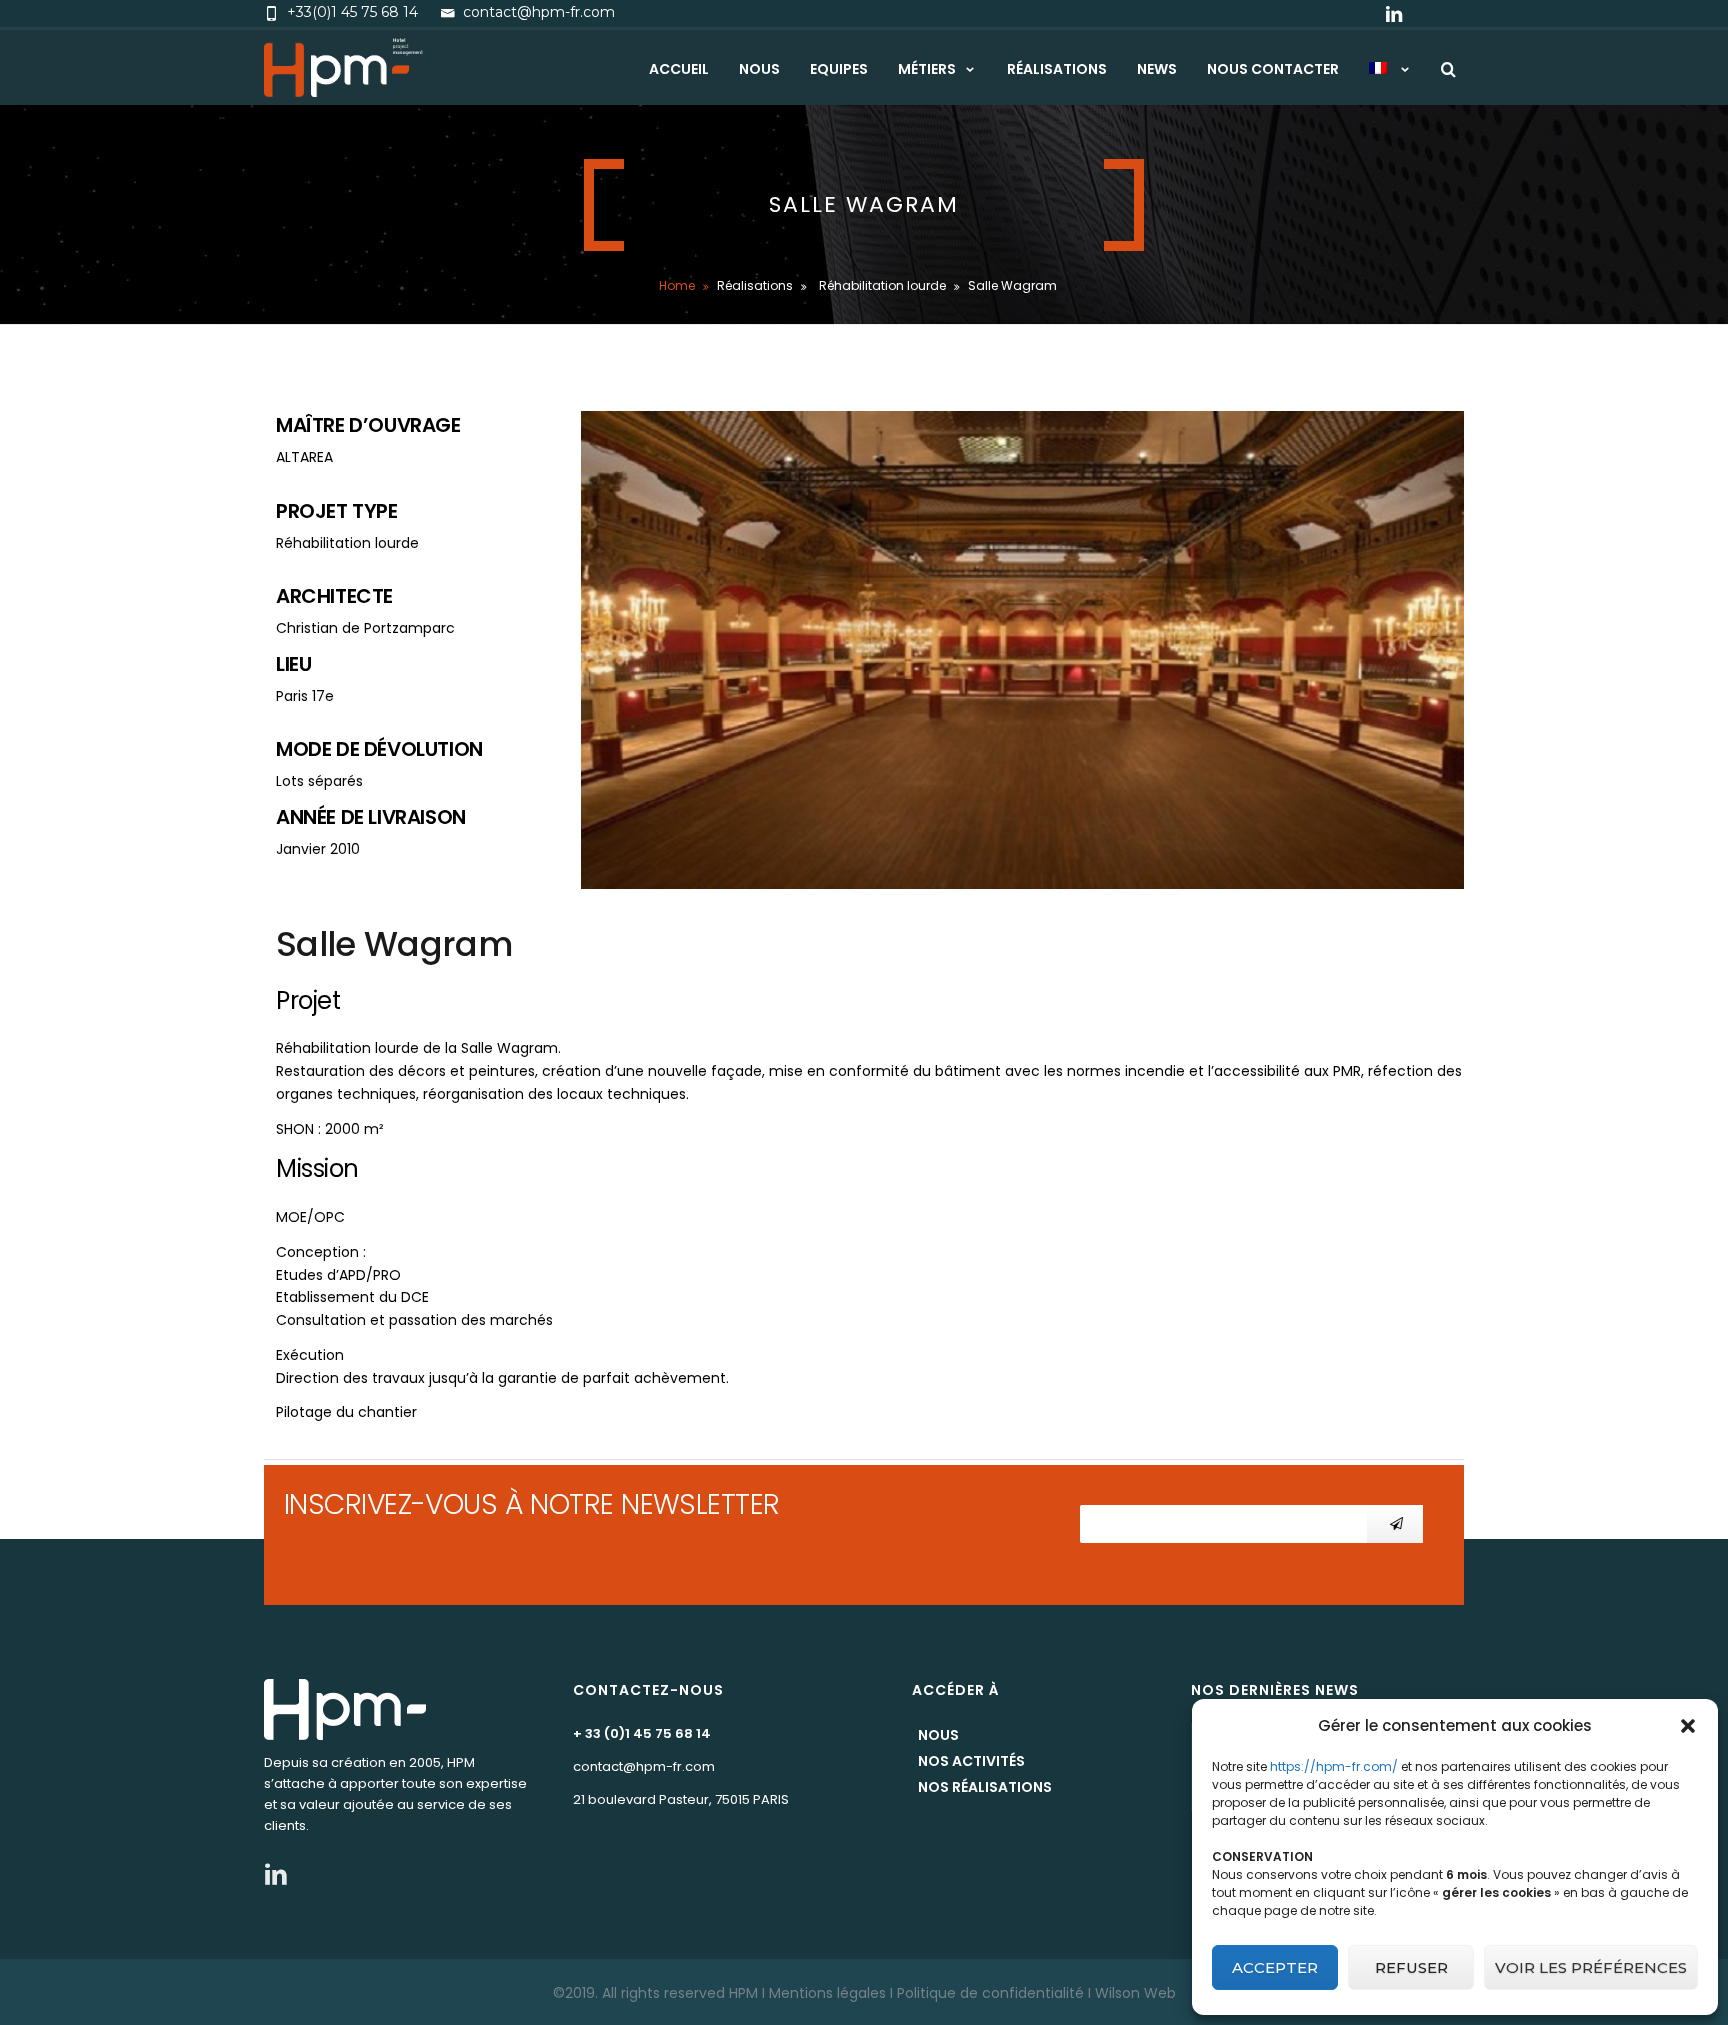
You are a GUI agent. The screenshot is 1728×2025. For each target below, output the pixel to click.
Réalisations (1057, 69)
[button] (1688, 1726)
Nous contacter (1273, 69)
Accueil (679, 69)
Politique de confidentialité (990, 1993)
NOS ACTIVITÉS (971, 1761)
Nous (759, 69)
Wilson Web (1135, 1993)
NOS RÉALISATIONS (985, 1787)
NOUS (938, 1735)
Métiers (927, 69)
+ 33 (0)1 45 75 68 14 (642, 1733)
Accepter (1275, 1967)
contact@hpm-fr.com (644, 1766)
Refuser (1411, 1967)
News (1157, 69)
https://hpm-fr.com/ (1334, 1766)
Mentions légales (827, 1993)
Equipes (839, 69)
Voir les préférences (1591, 1967)
